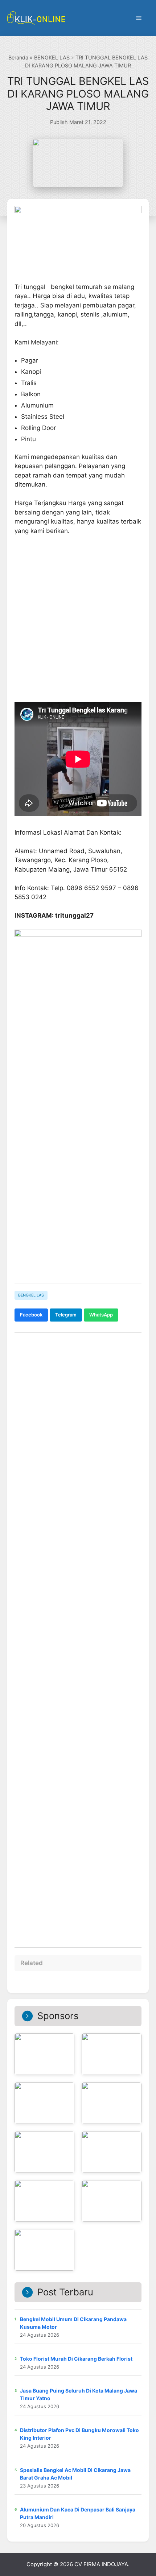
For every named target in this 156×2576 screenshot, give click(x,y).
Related (32, 1963)
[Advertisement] (78, 1194)
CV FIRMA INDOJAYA (101, 2564)
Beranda (18, 57)
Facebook (31, 1315)
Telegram (66, 1315)
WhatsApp (101, 1315)
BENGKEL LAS (52, 57)
